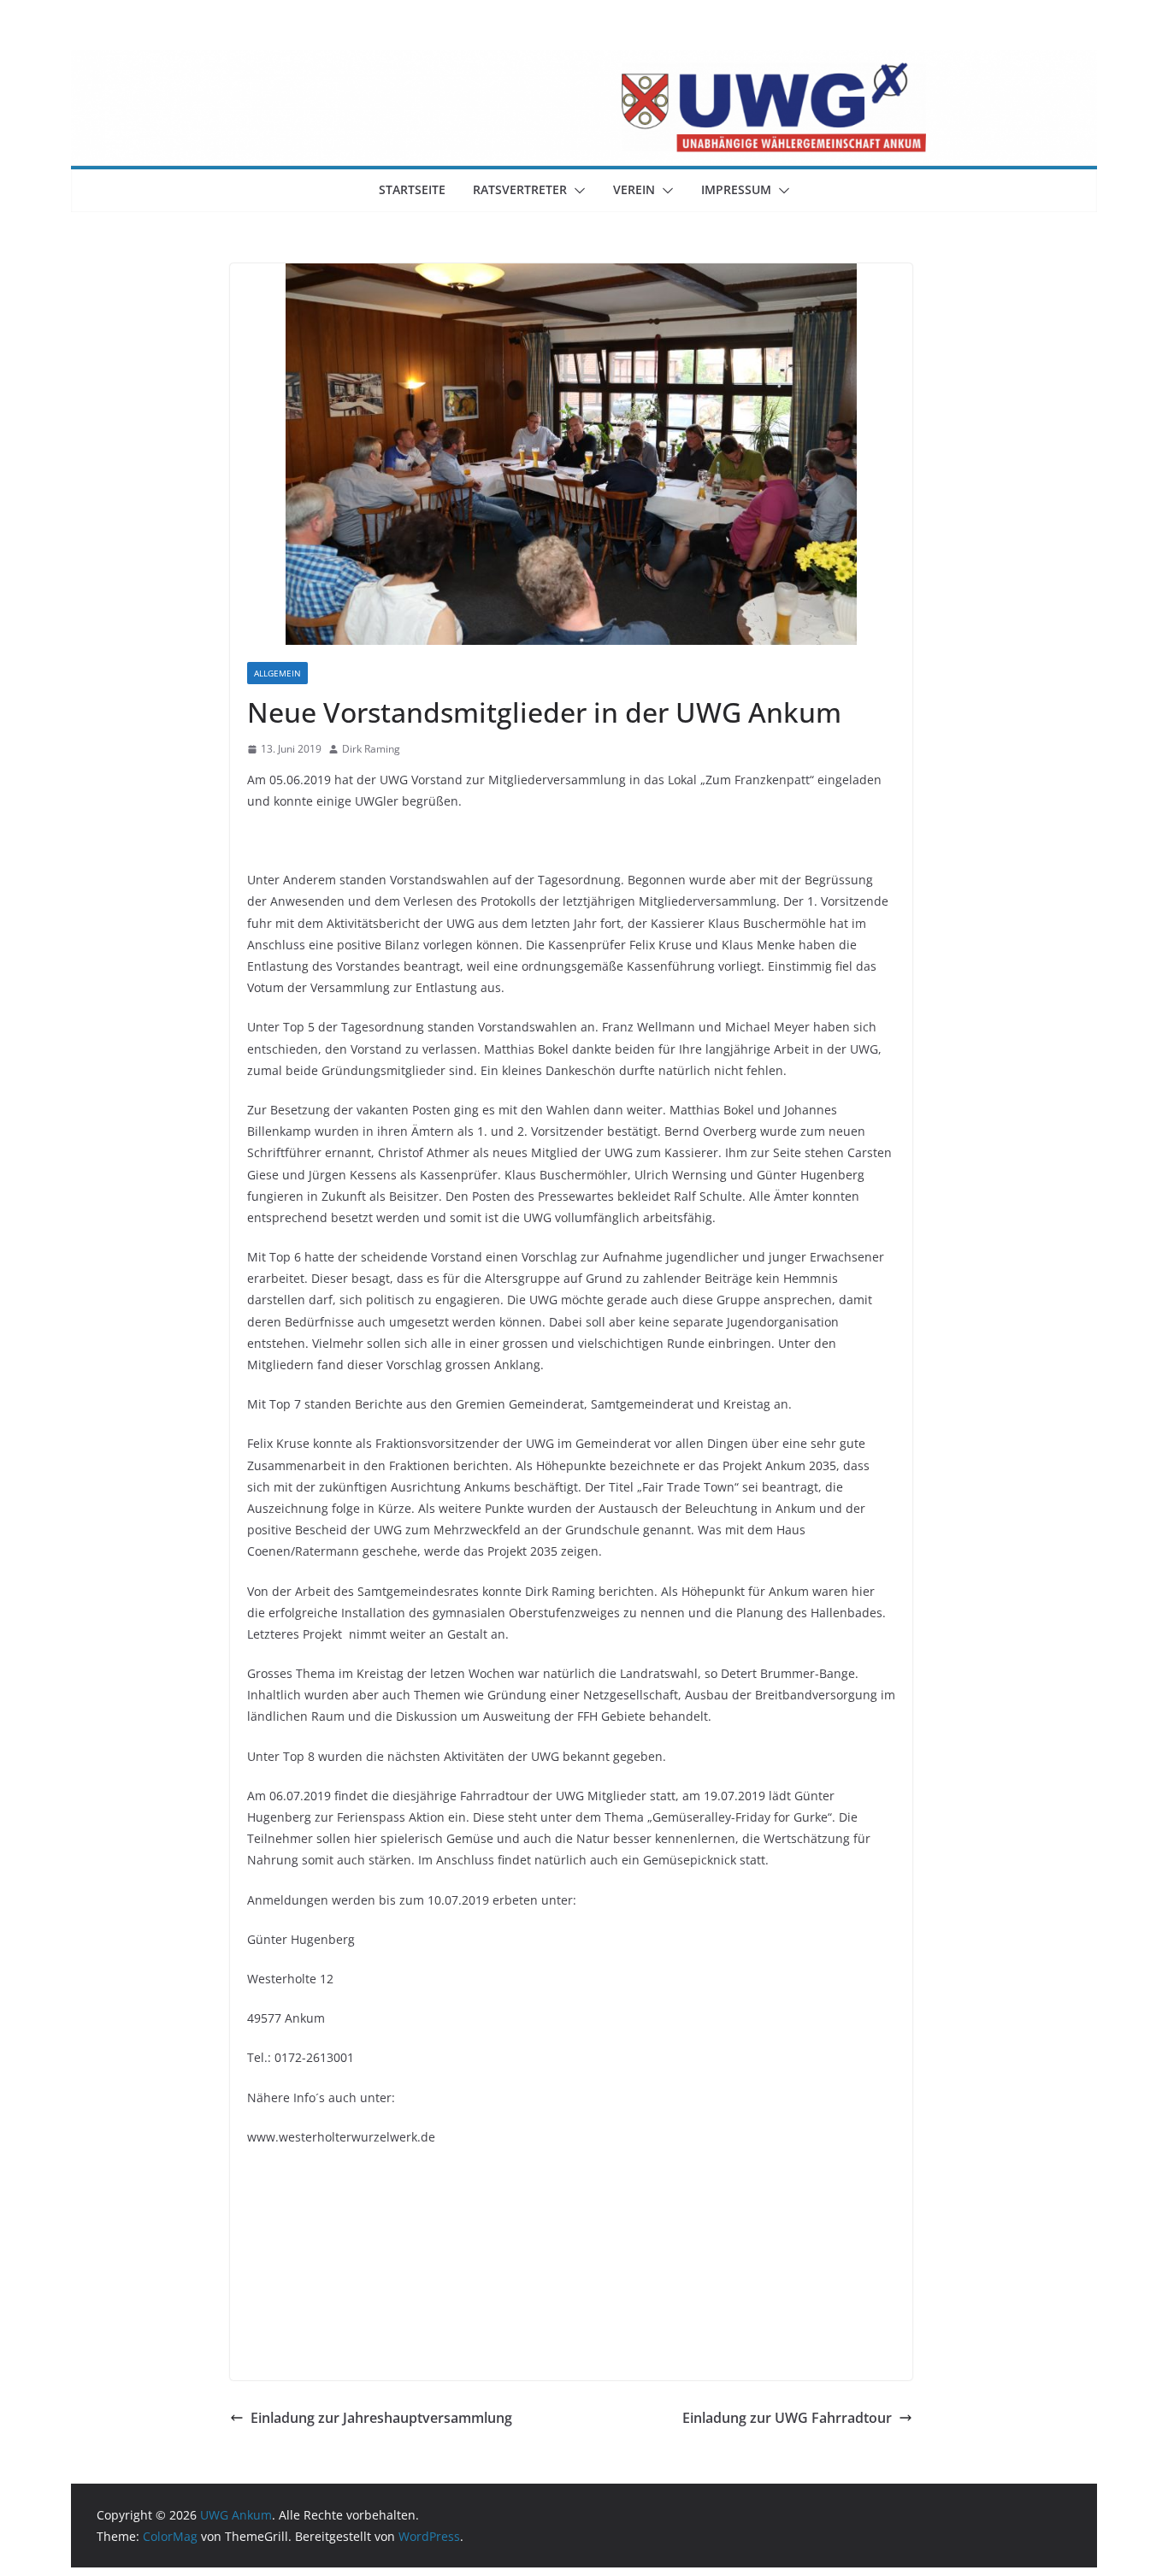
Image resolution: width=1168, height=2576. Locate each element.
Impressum (736, 189)
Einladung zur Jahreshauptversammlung (381, 2418)
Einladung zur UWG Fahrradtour (787, 2418)
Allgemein (277, 673)
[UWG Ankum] (584, 62)
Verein (634, 189)
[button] (576, 191)
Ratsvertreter (520, 189)
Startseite (412, 189)
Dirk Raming (371, 749)
